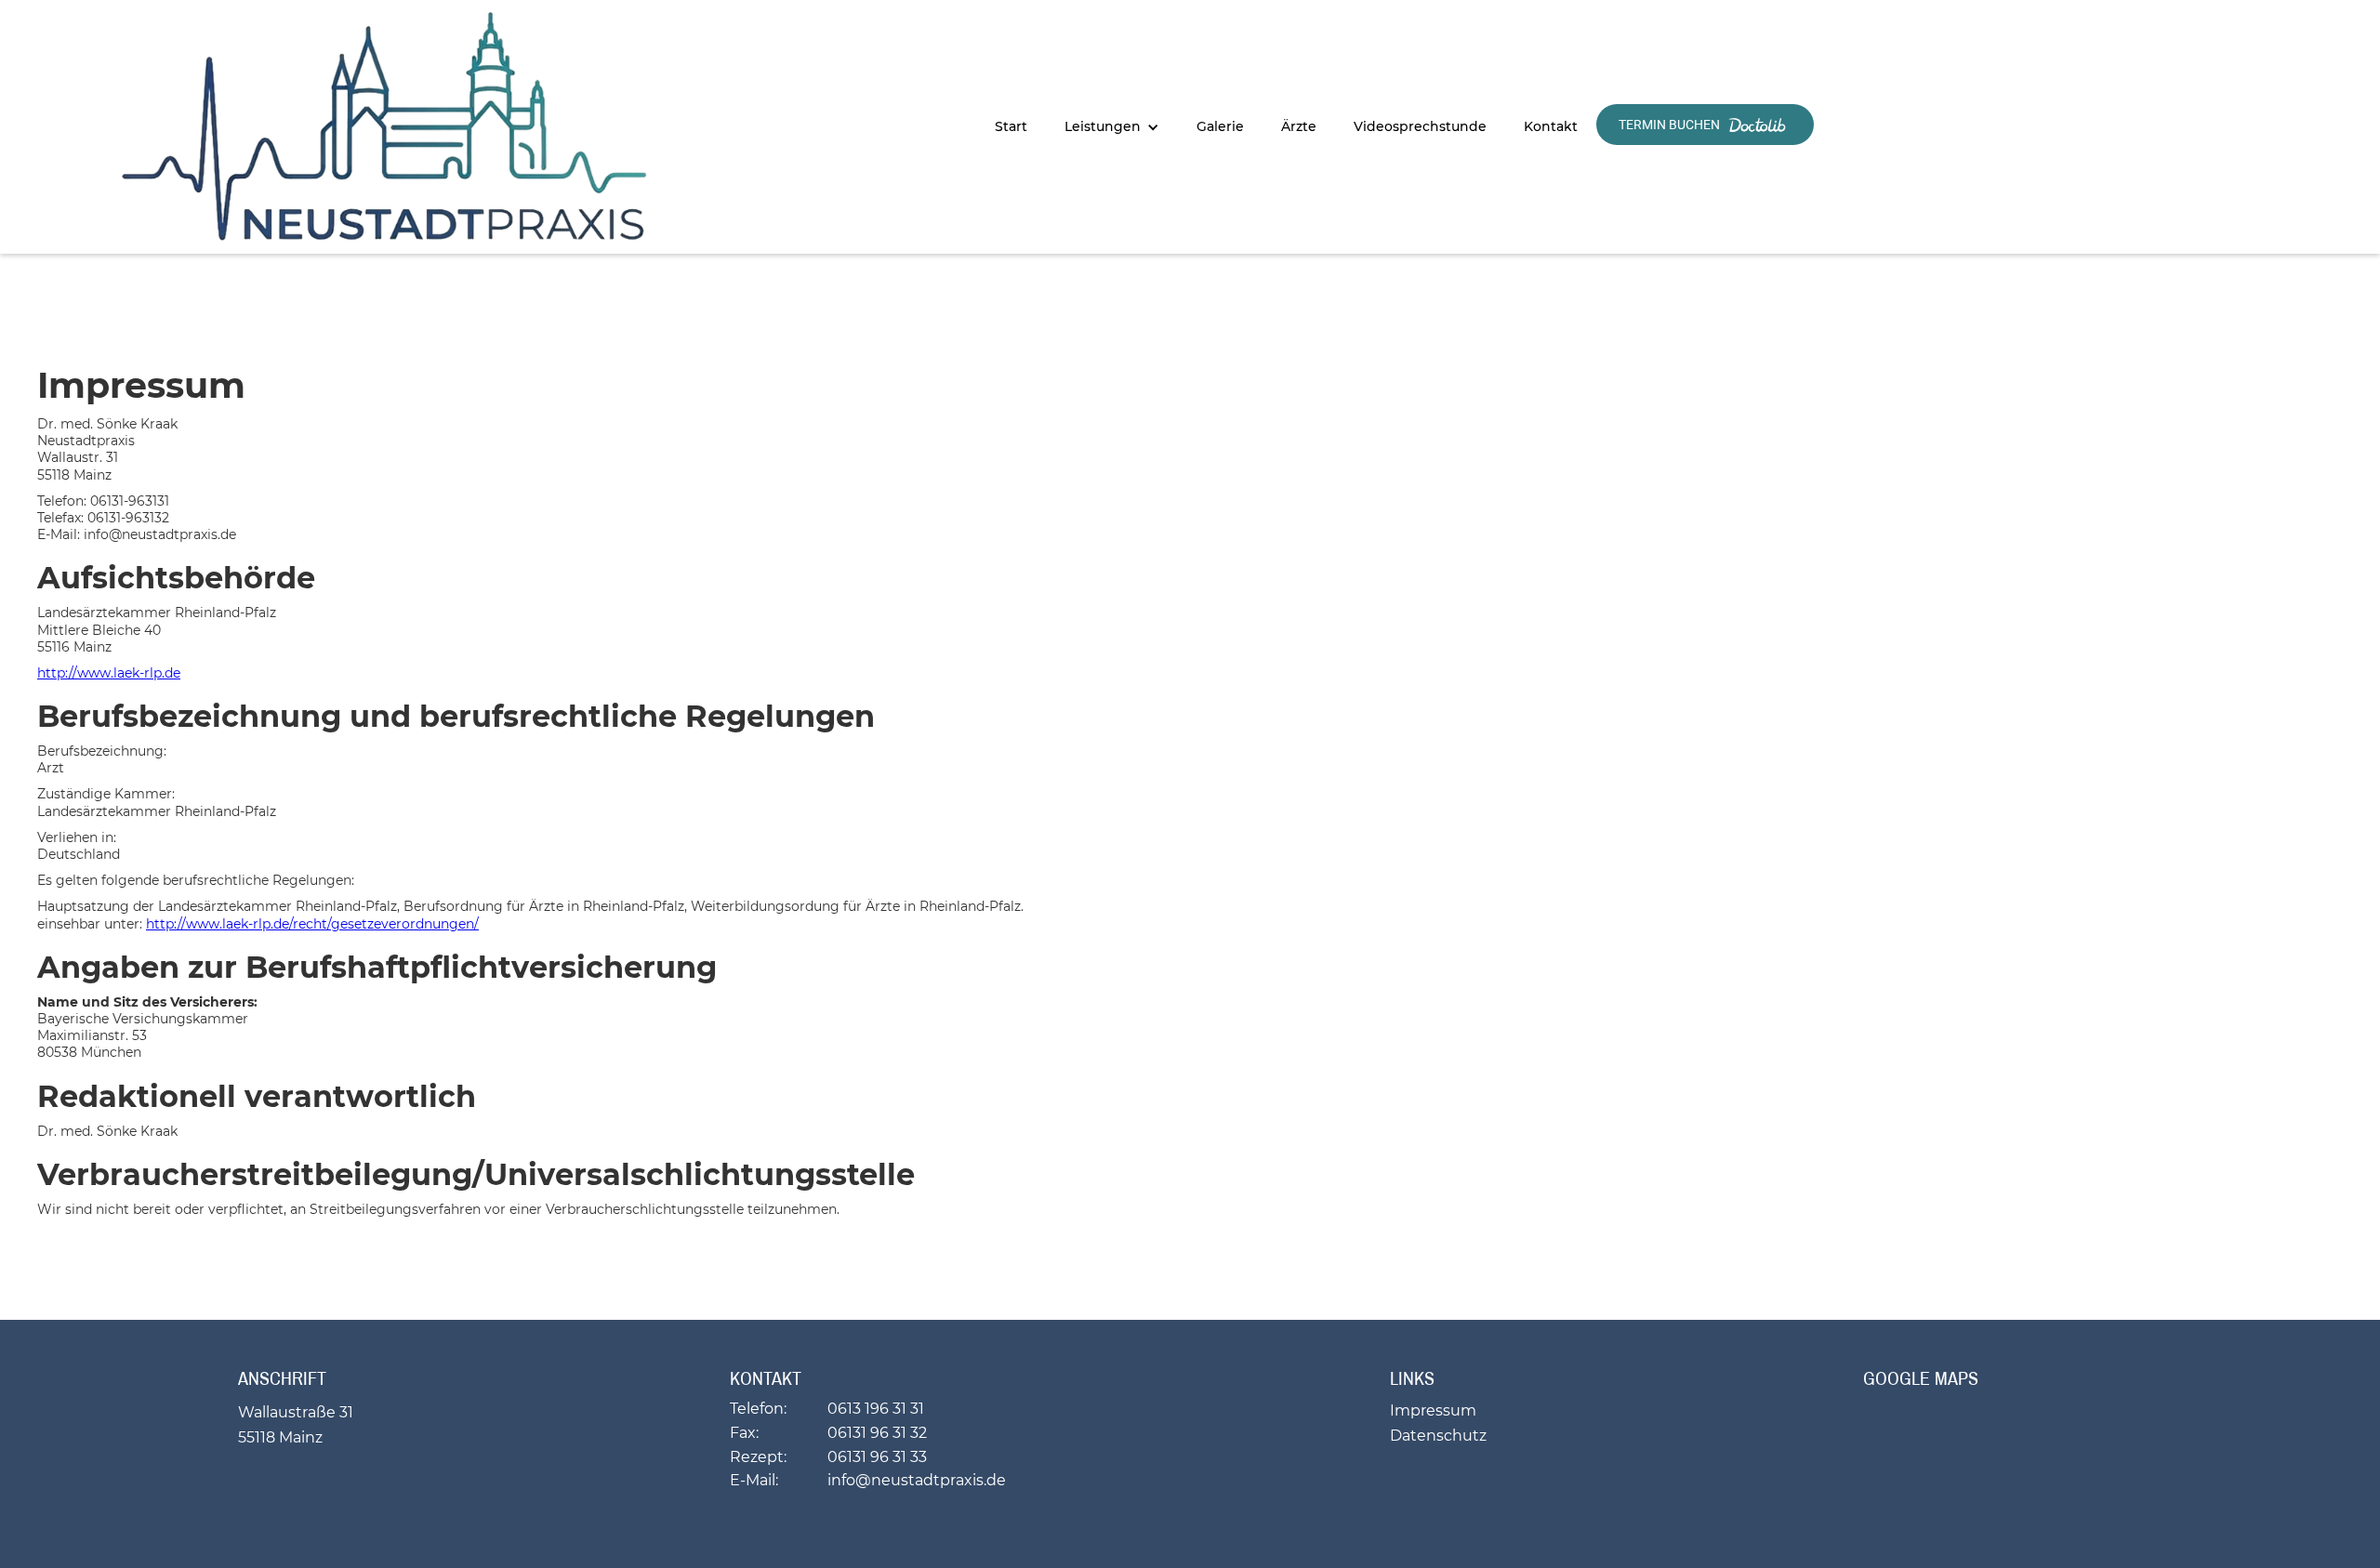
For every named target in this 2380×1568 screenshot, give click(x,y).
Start (1011, 126)
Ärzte (1299, 126)
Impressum (1433, 1410)
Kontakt (1551, 126)
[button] (1112, 127)
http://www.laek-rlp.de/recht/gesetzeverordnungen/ (312, 924)
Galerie (1220, 126)
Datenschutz (1438, 1436)
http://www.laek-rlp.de (109, 673)
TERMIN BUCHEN (1671, 125)
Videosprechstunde (1420, 126)
